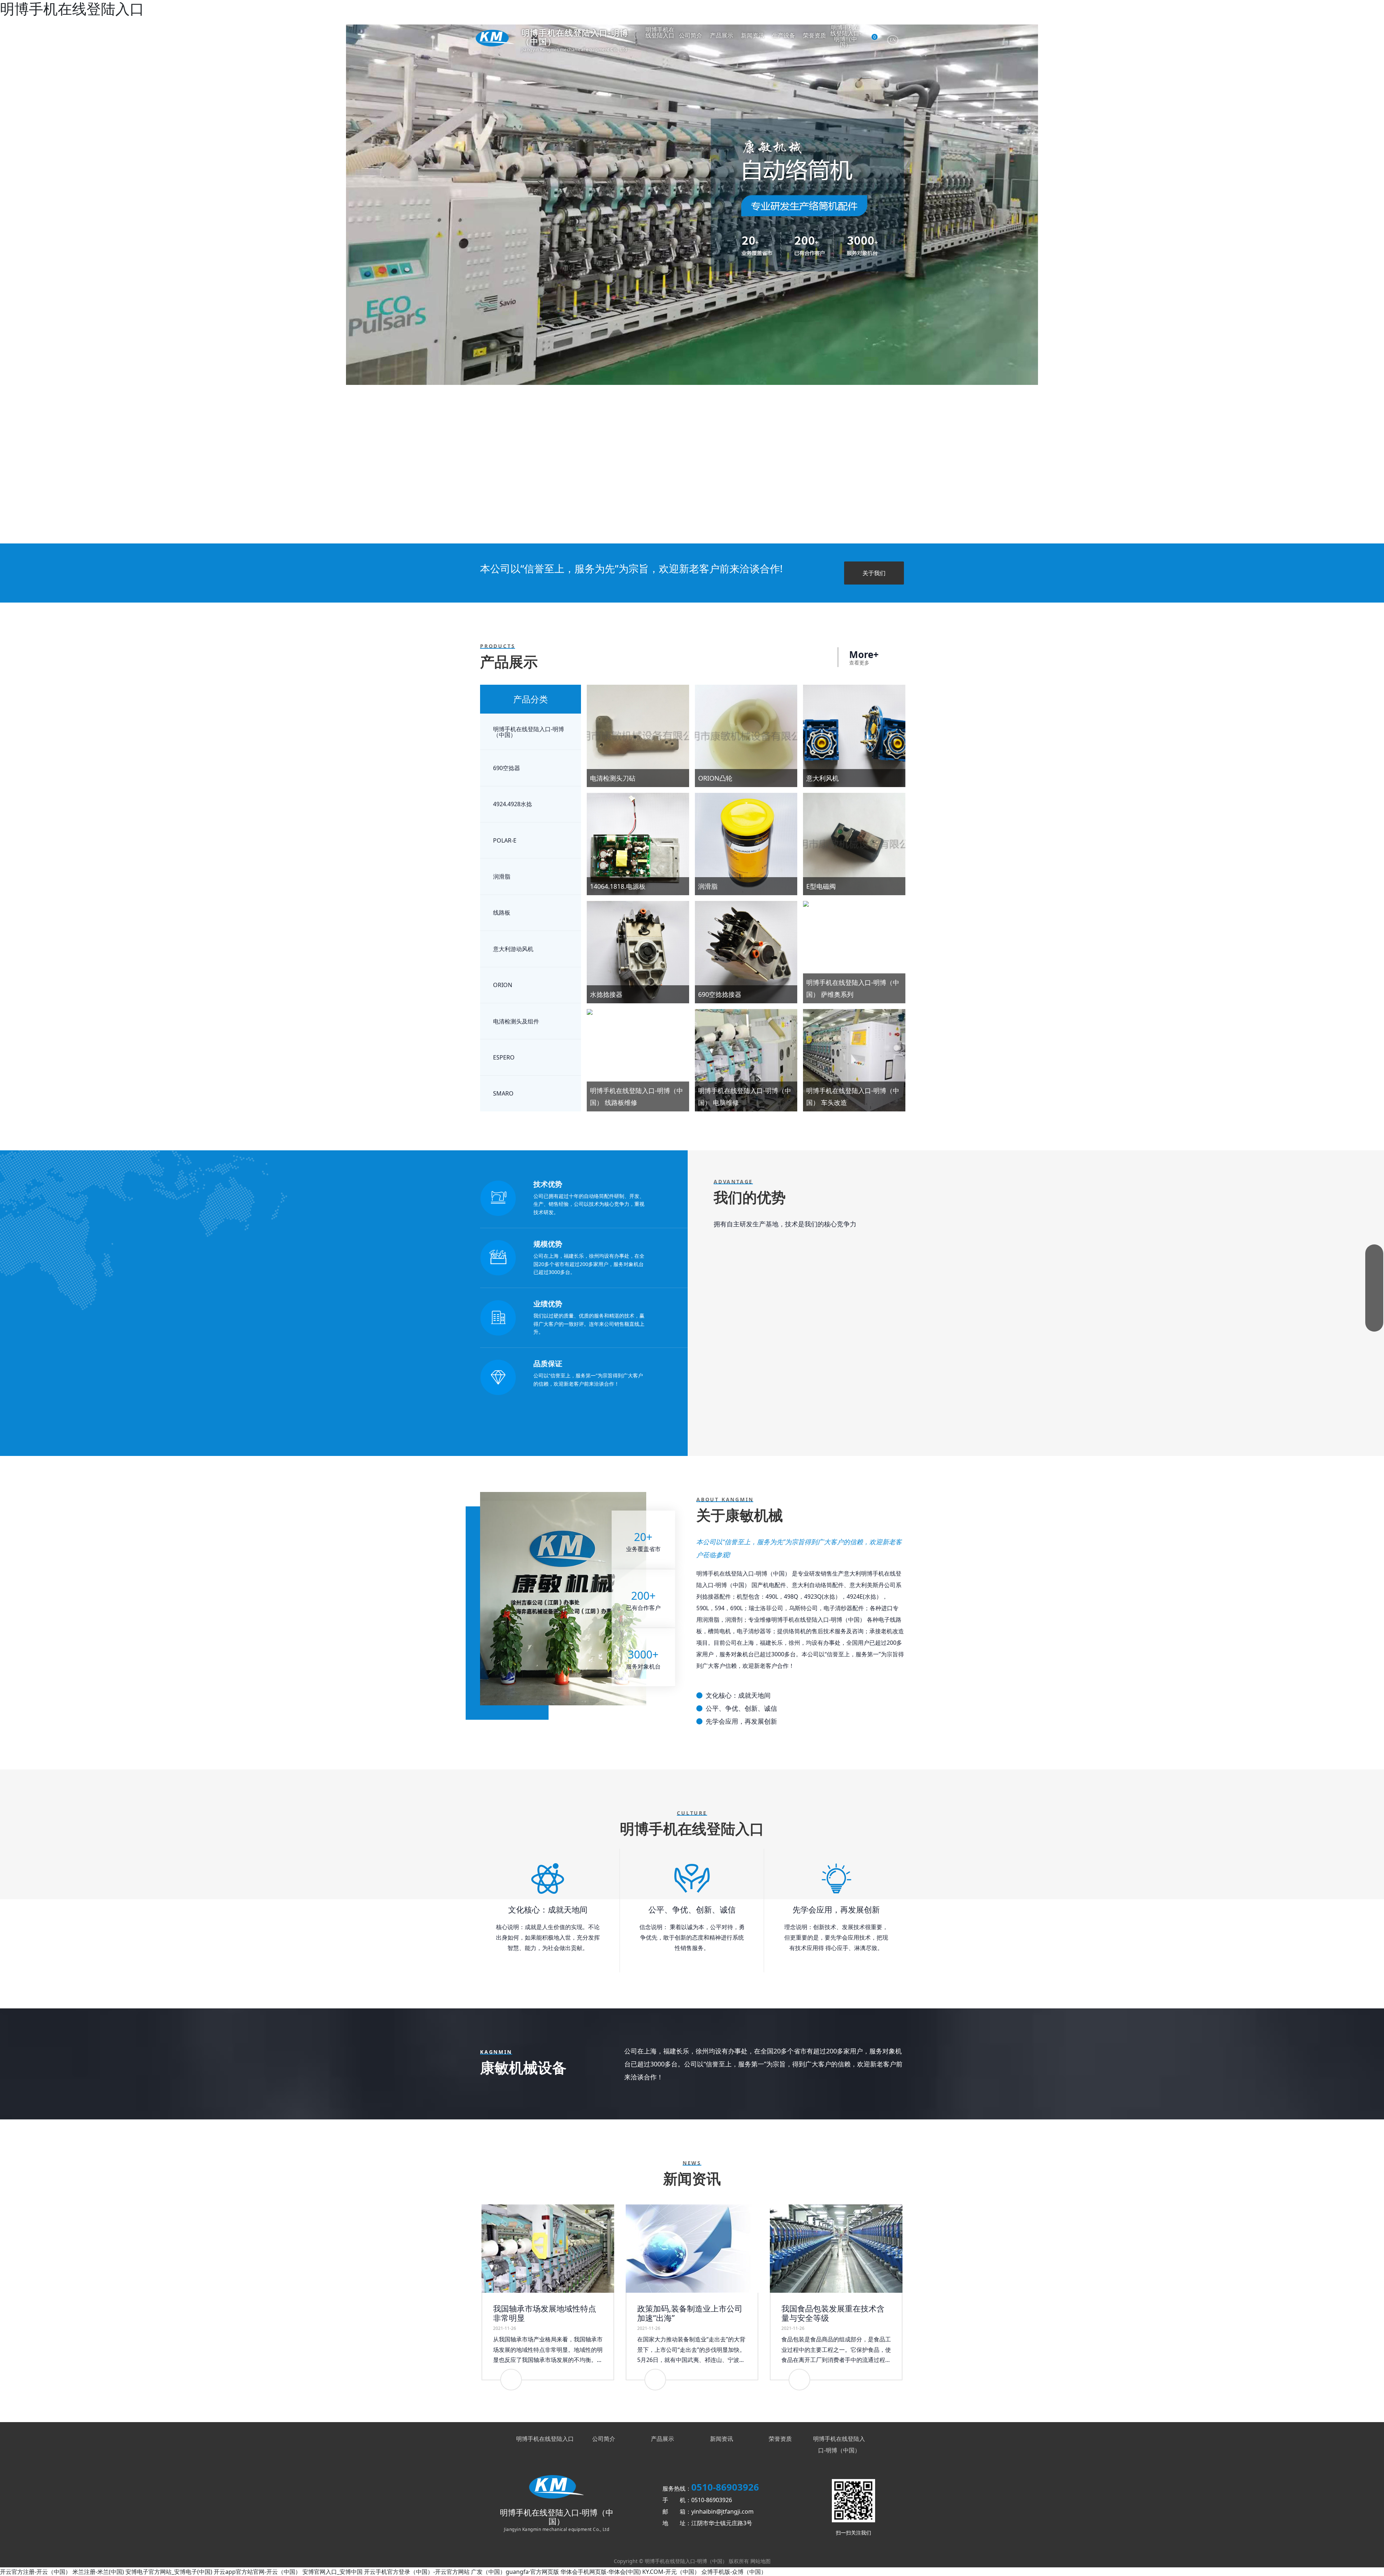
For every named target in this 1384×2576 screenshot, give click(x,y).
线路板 (502, 912)
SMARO (503, 1093)
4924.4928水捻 (513, 804)
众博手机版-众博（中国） (734, 2572)
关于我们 (874, 573)
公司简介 (691, 36)
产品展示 (722, 36)
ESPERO (504, 1057)
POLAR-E (505, 840)
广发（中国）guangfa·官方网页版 (515, 2572)
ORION (503, 985)
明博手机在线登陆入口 (660, 33)
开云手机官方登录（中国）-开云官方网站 (417, 2572)
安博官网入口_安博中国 (332, 2572)
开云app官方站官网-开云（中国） (257, 2572)
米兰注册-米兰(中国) (98, 2572)
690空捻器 (507, 768)
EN (893, 40)
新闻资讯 (753, 36)
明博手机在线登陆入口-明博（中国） (846, 37)
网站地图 (760, 2561)
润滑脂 (502, 876)
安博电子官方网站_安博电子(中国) (169, 2572)
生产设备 (784, 36)
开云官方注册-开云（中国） (36, 2572)
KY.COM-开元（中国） (671, 2572)
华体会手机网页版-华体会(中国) (601, 2572)
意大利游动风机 (513, 949)
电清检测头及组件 (516, 1021)
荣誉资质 (815, 36)
